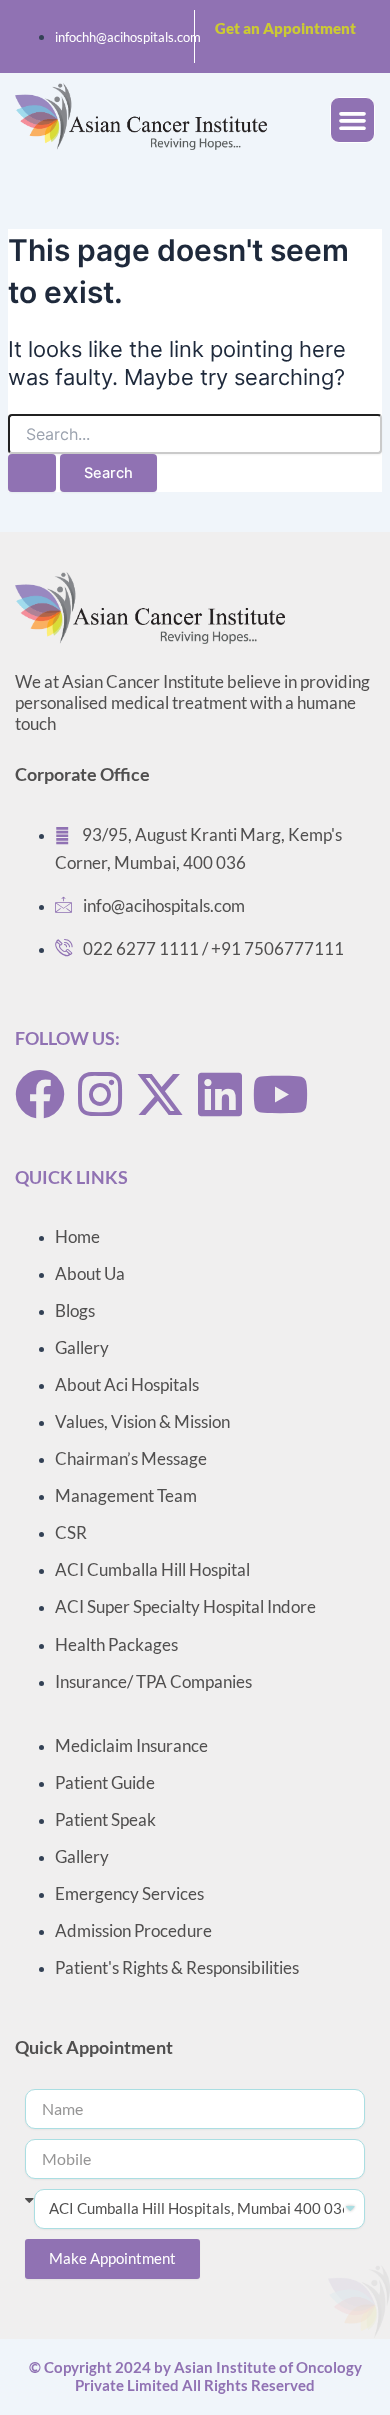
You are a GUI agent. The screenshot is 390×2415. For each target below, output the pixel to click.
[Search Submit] (32, 473)
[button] (353, 120)
